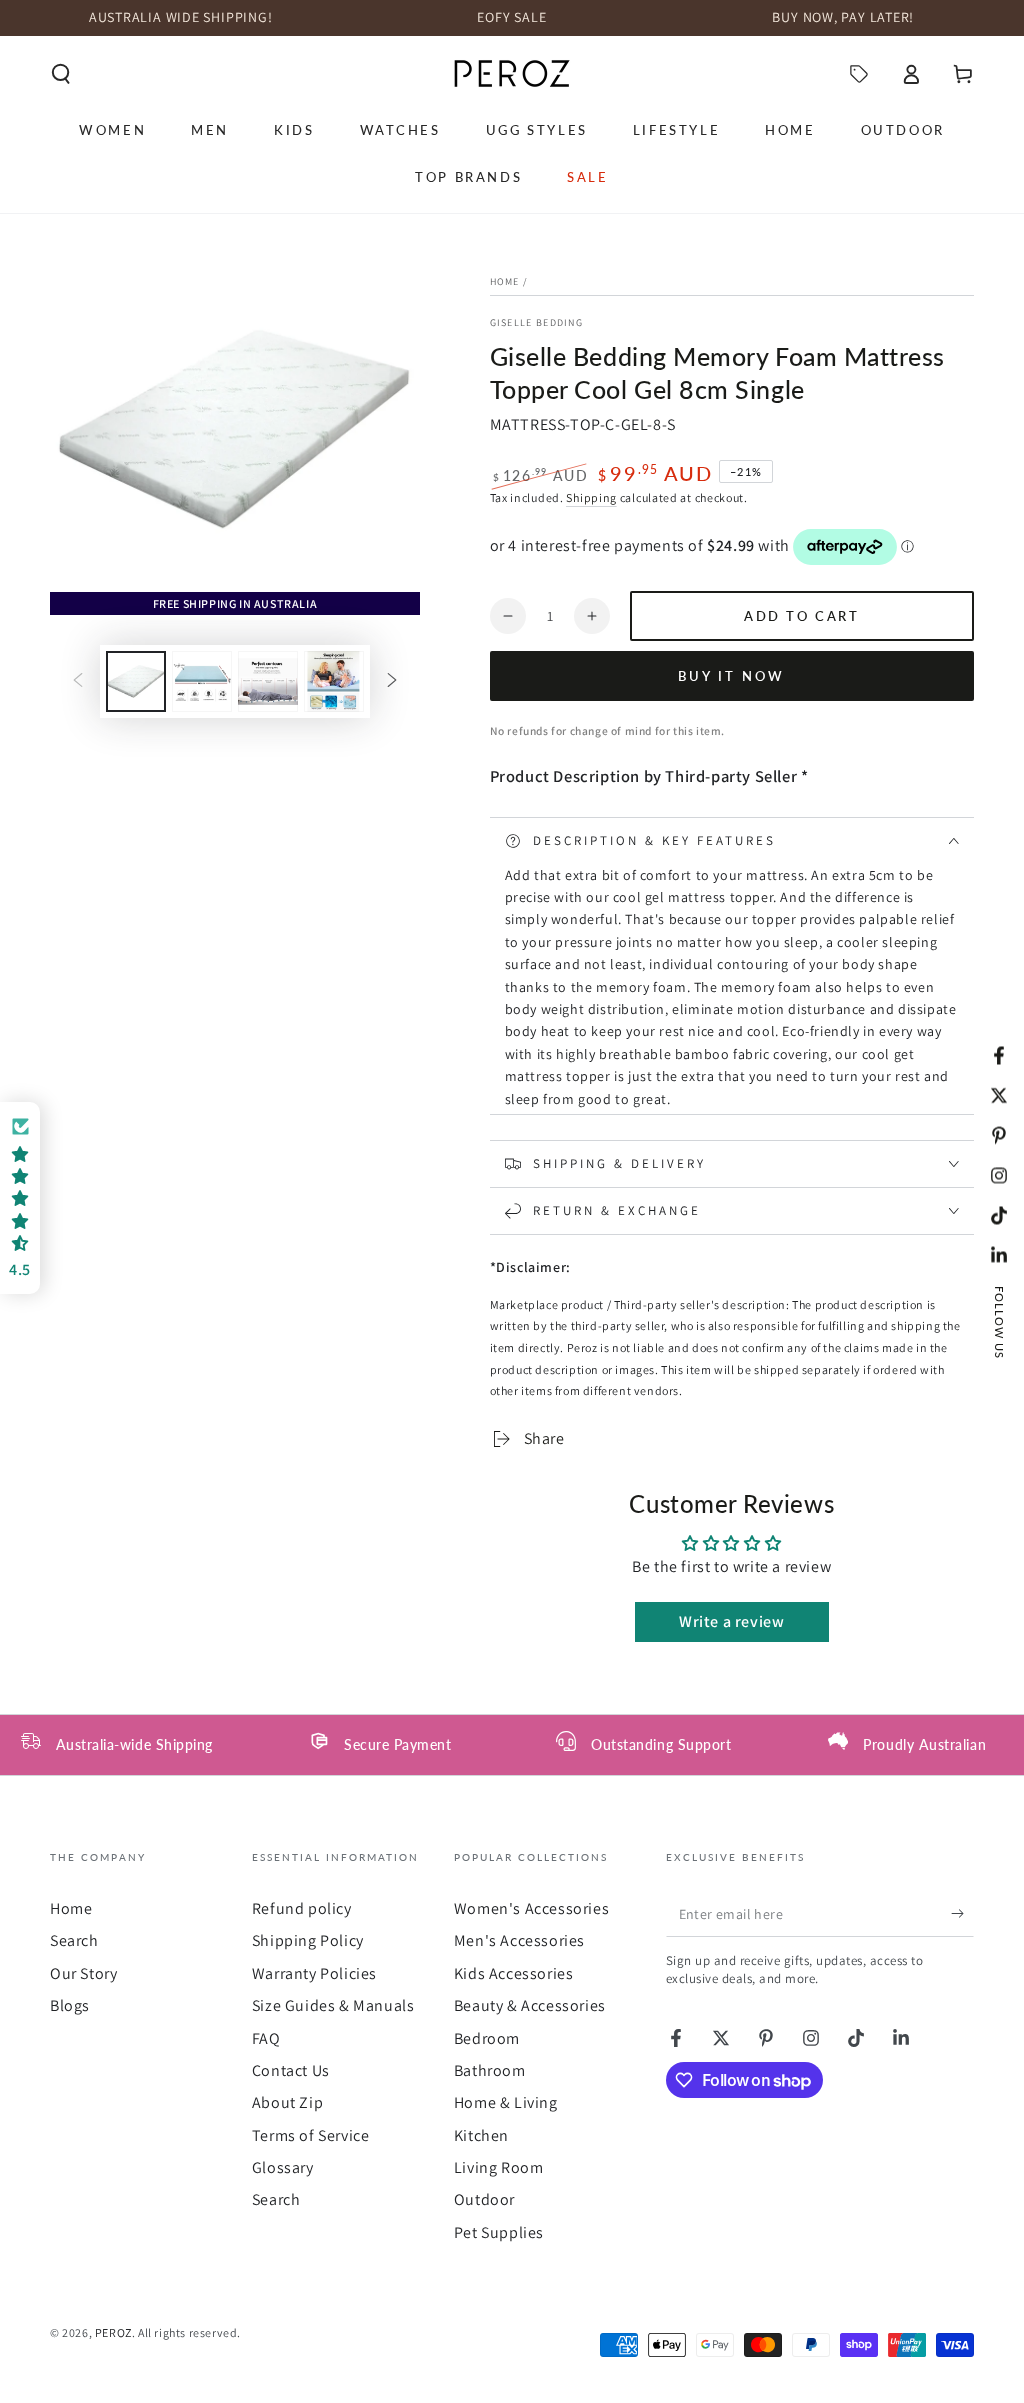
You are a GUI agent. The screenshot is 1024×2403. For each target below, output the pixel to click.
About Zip (287, 2102)
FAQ (266, 2038)
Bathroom (490, 2070)
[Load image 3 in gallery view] (268, 681)
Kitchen (481, 2135)
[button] (61, 74)
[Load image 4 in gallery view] (334, 681)
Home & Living (506, 2102)
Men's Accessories (519, 1940)
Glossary (283, 2167)
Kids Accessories (514, 1973)
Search (74, 1940)
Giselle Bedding (537, 322)
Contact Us (291, 2070)
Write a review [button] (731, 1621)
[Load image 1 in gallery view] (136, 681)
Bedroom (487, 2038)
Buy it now (731, 676)
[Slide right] (392, 681)
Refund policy (302, 1908)
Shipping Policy (308, 1940)
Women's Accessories (531, 1908)
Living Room (499, 2167)
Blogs (70, 2005)
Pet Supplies (499, 2232)
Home (505, 281)
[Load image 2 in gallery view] (202, 681)
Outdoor (484, 2199)
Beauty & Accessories (530, 2005)
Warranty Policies (314, 1973)
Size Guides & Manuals (333, 2005)
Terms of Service (311, 2135)
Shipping (591, 497)
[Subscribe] (962, 1914)
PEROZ (113, 2332)
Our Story (83, 1973)
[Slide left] (78, 681)
